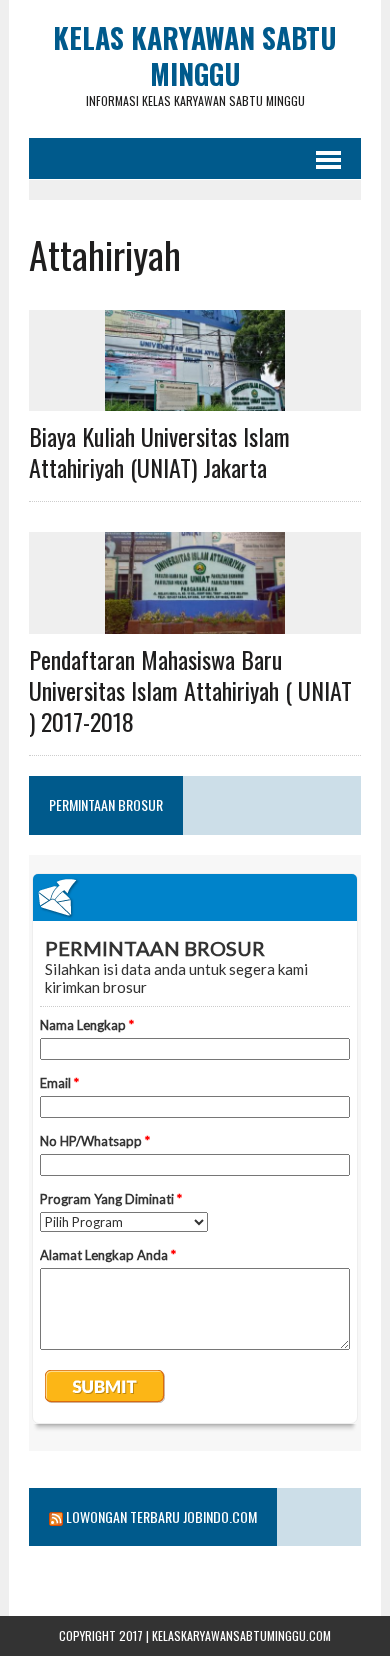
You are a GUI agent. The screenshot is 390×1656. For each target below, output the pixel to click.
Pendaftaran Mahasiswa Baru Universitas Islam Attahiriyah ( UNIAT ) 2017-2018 (190, 690)
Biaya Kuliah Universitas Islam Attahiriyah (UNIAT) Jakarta (159, 451)
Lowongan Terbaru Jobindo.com (161, 1516)
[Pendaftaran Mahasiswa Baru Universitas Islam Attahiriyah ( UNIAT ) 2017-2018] (195, 620)
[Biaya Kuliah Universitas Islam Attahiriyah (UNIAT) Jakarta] (195, 398)
